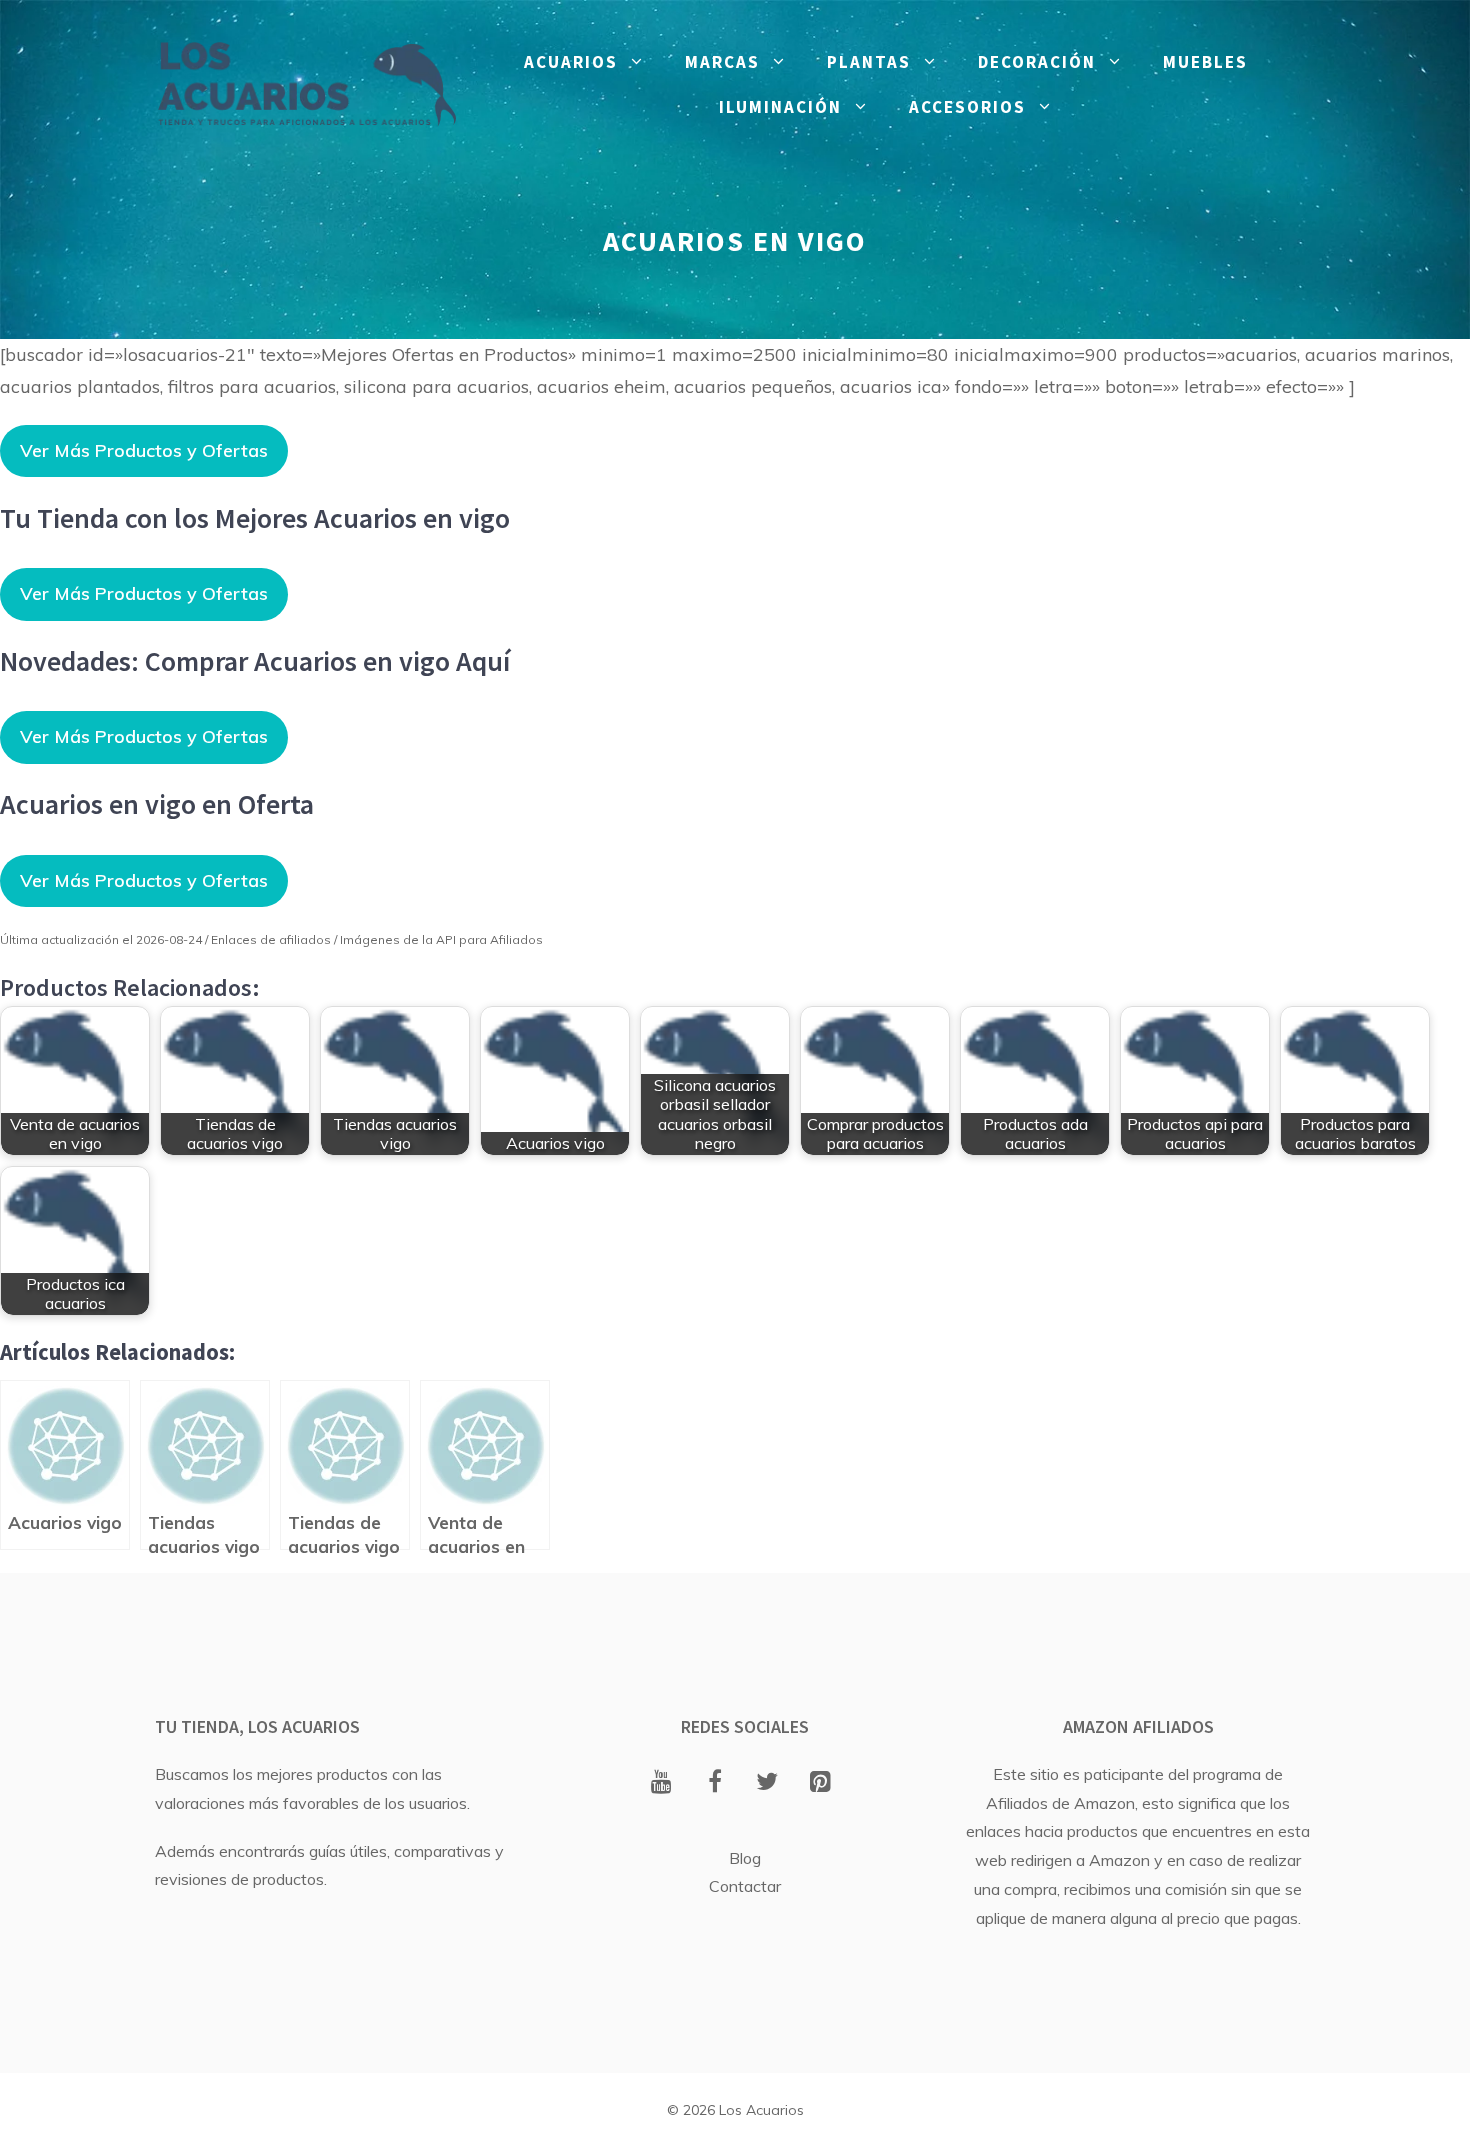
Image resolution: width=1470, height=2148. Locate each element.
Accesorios (967, 107)
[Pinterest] (820, 1783)
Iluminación (780, 107)
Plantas (869, 62)
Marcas (722, 62)
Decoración (1037, 62)
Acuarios (571, 62)
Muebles (1205, 62)
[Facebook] (714, 1783)
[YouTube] (661, 1783)
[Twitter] (767, 1783)
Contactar (745, 1886)
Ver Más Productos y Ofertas (144, 450)
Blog (745, 1858)
